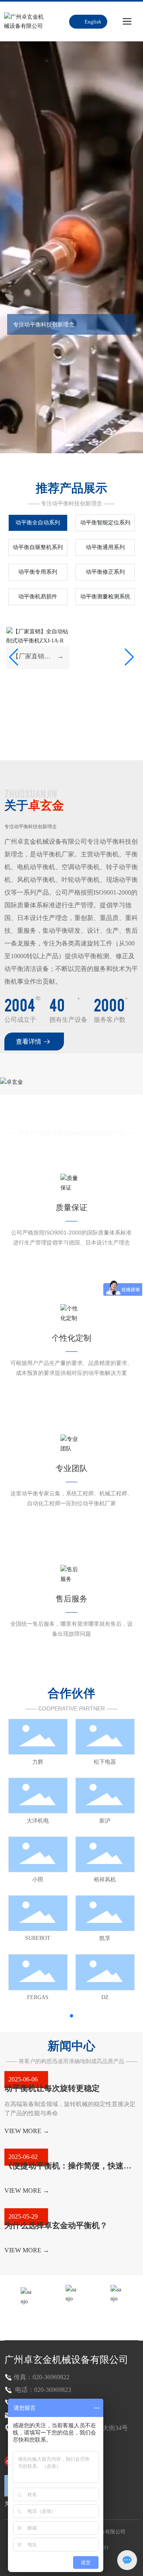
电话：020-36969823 (42, 2390)
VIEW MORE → (27, 2131)
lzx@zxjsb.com (116, 2317)
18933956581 (71, 2318)
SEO (103, 2548)
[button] (66, 445)
